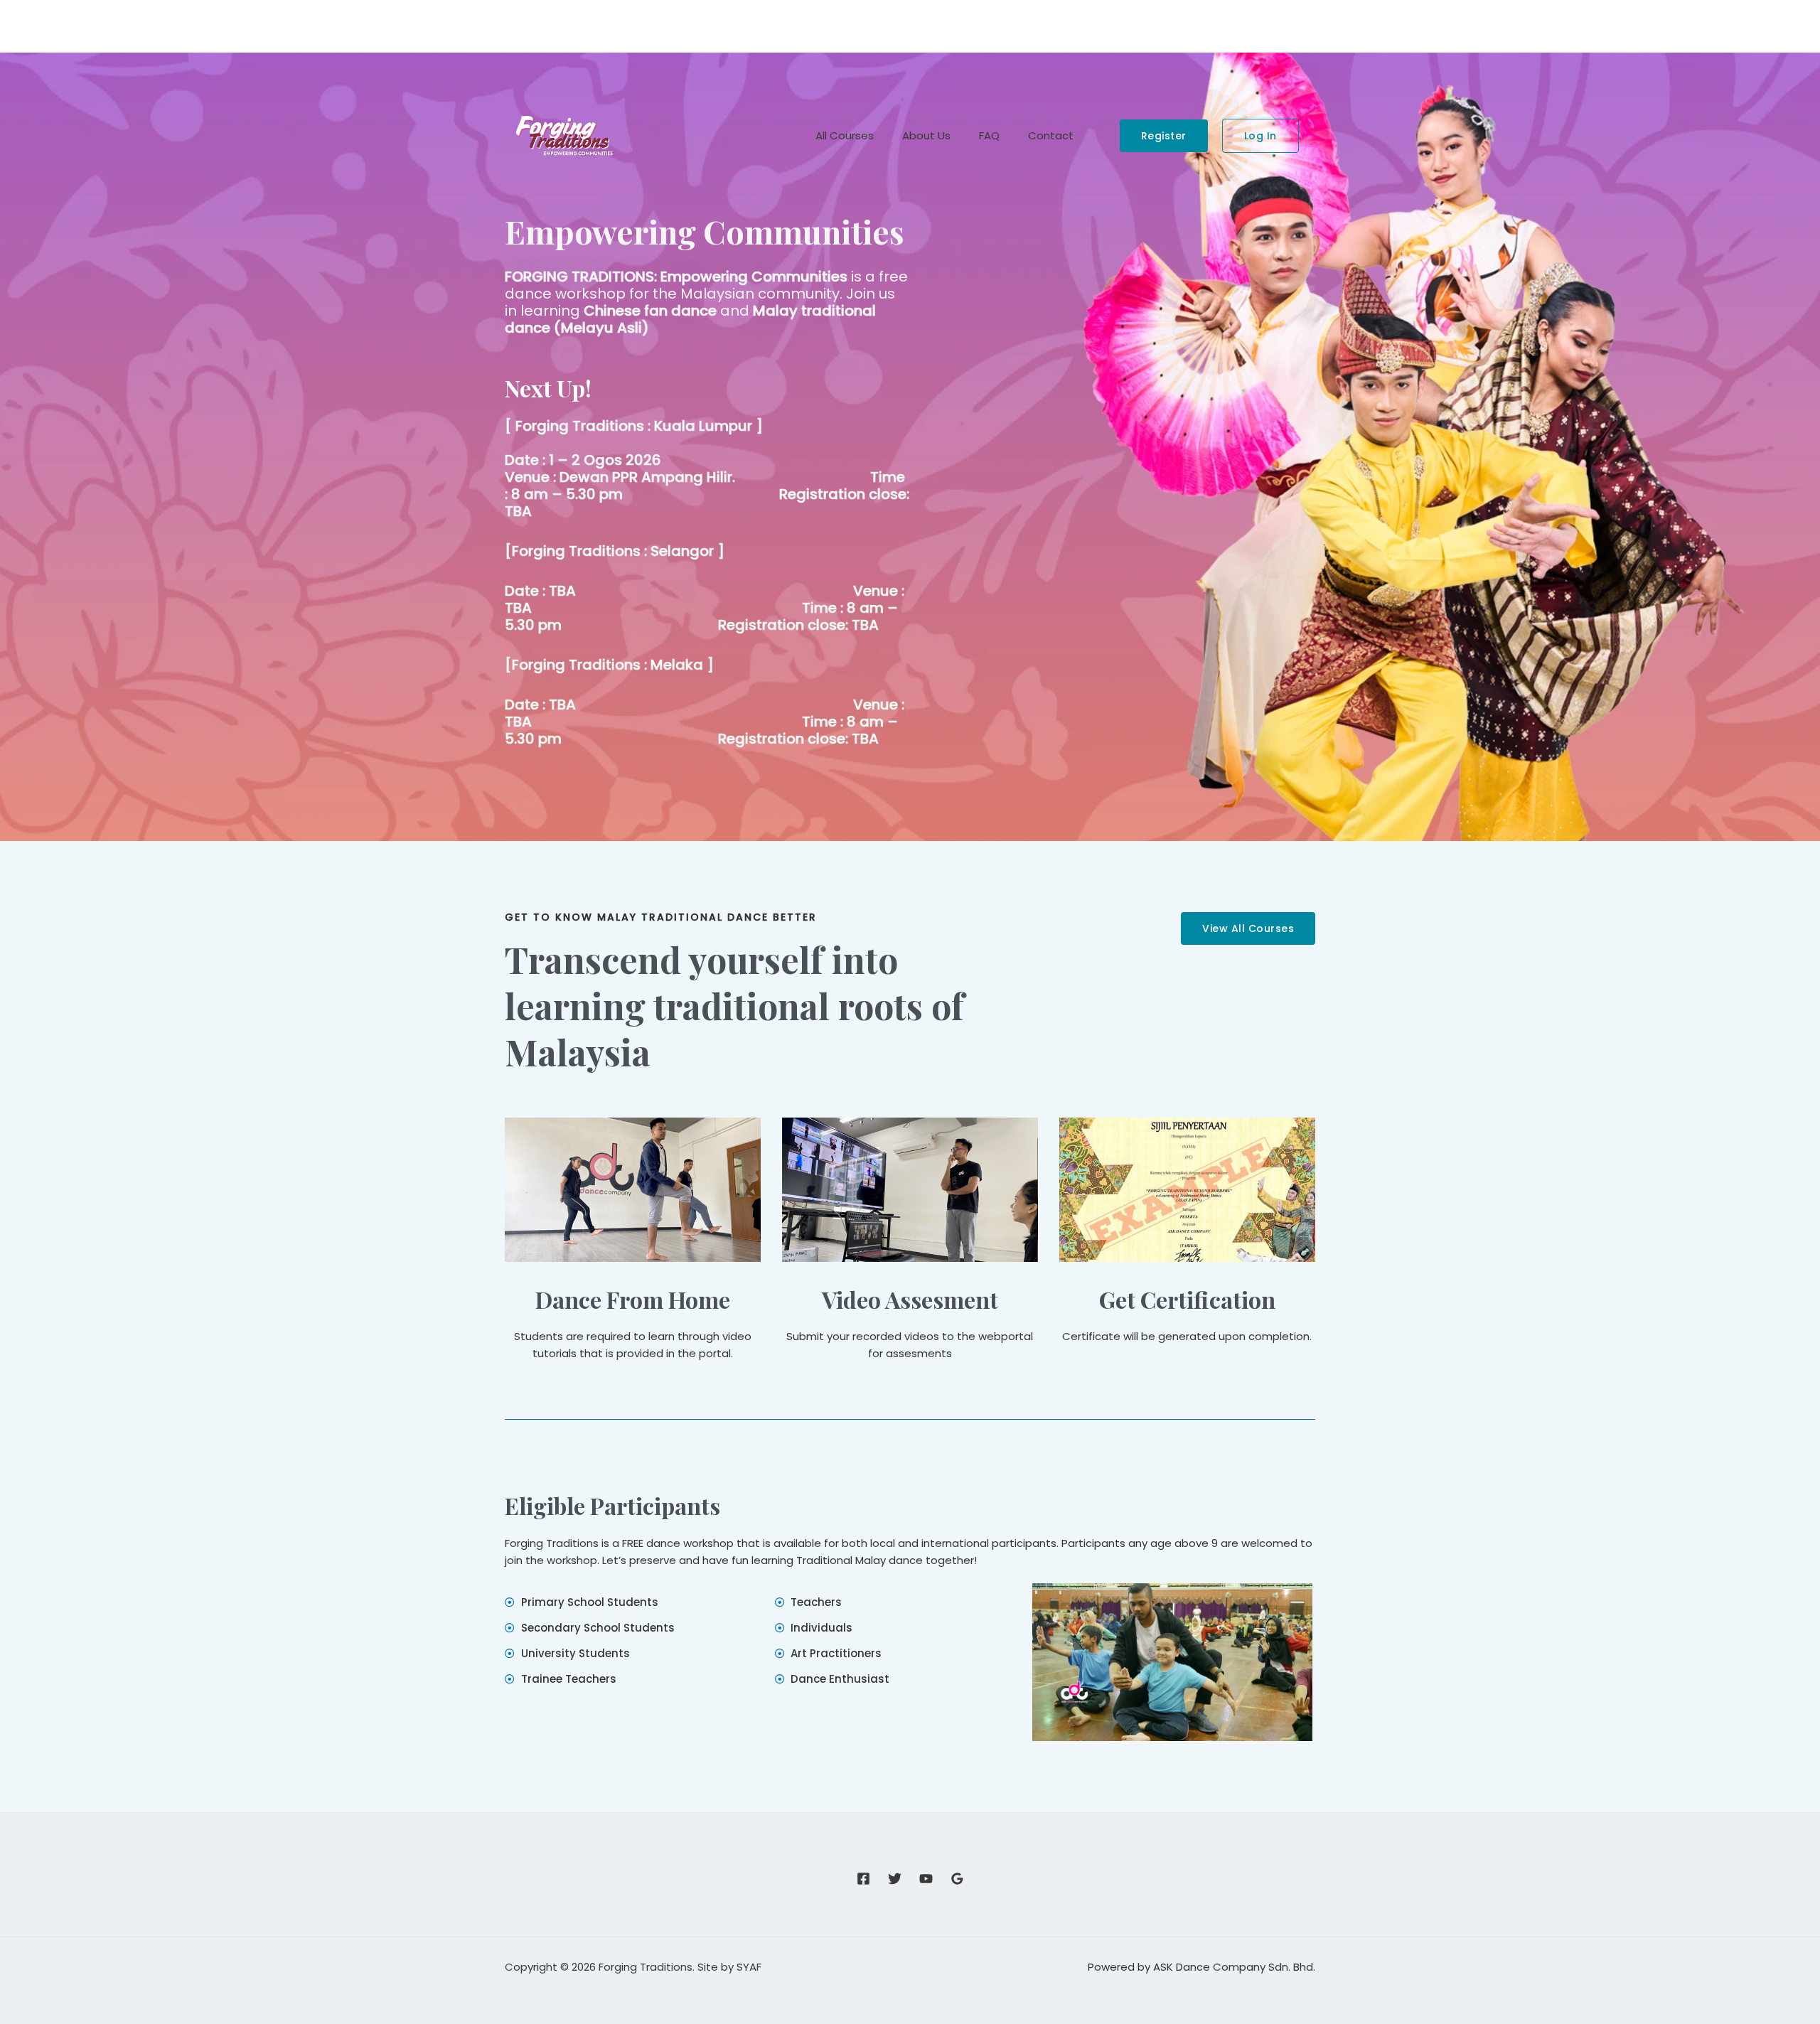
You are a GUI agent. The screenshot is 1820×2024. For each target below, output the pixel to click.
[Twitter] (895, 1879)
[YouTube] (926, 1879)
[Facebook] (863, 1879)
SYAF (749, 1967)
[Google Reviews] (957, 1879)
